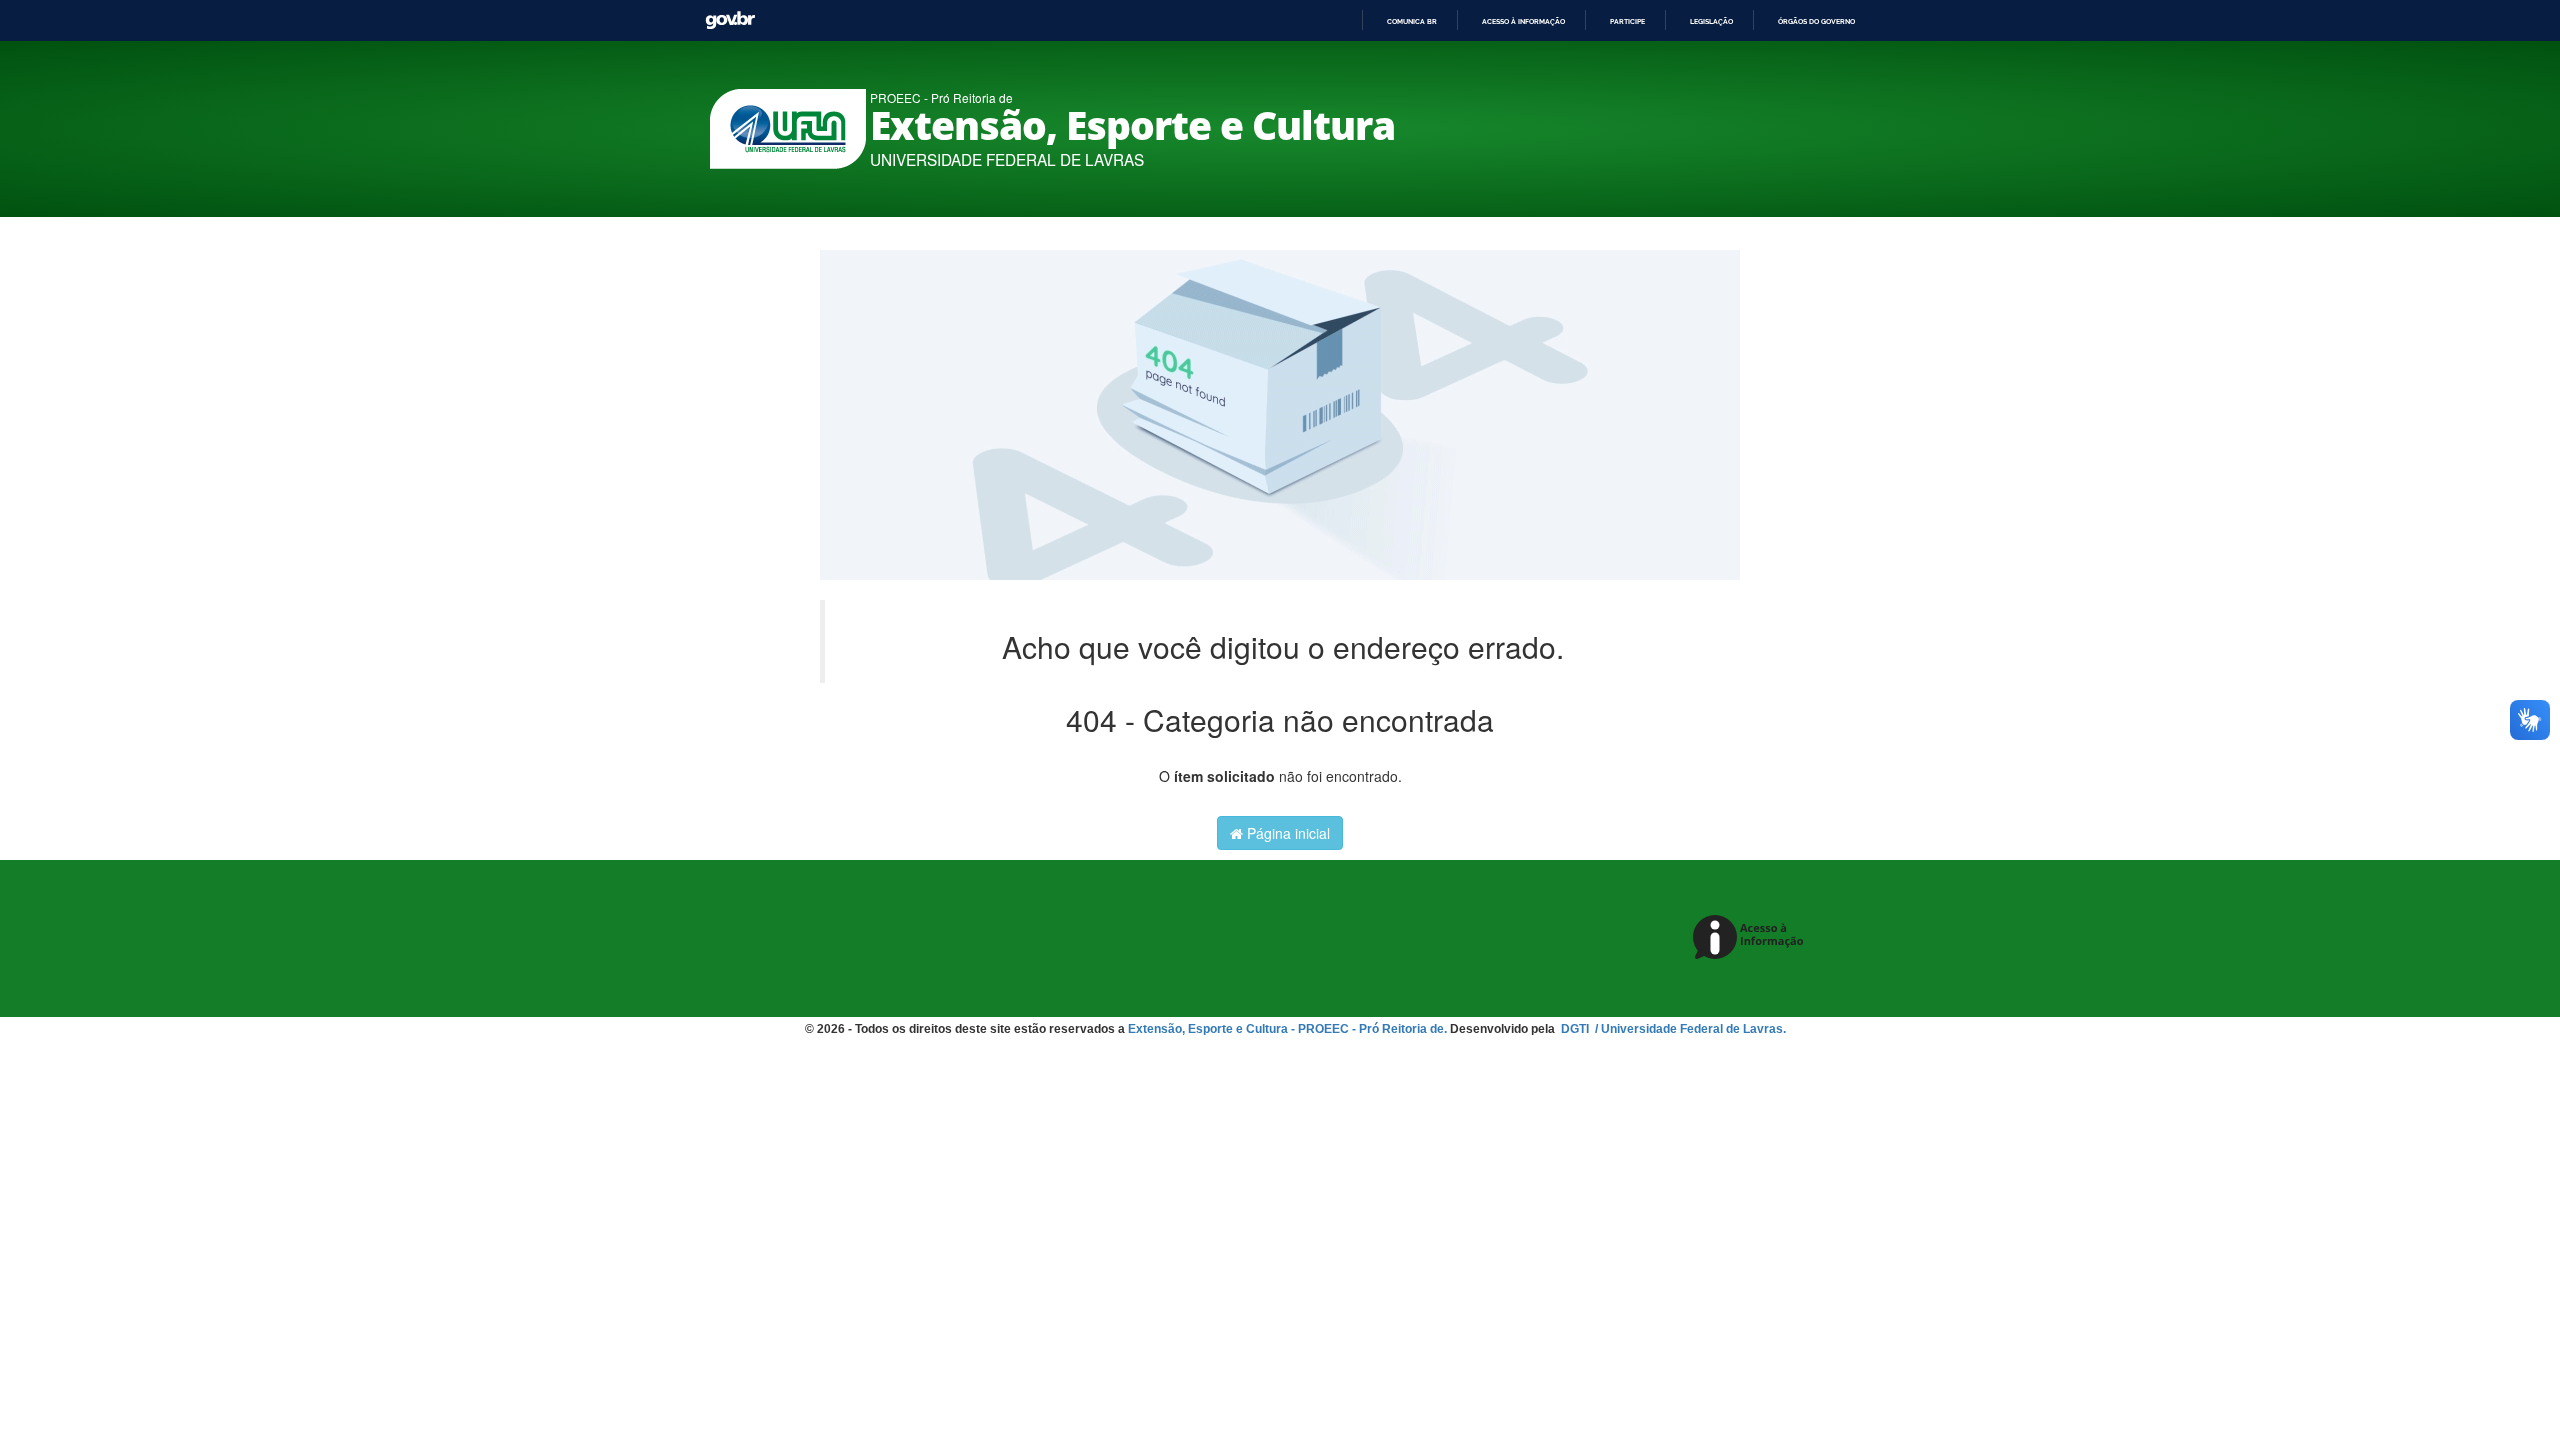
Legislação (1711, 21)
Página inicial (1286, 833)
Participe (1627, 21)
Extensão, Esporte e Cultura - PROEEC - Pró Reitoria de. (1287, 1029)
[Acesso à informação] (1751, 938)
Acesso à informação (1523, 21)
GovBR (730, 20)
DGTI (1576, 1029)
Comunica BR (1412, 21)
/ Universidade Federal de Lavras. (1689, 1029)
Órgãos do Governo (1816, 21)
